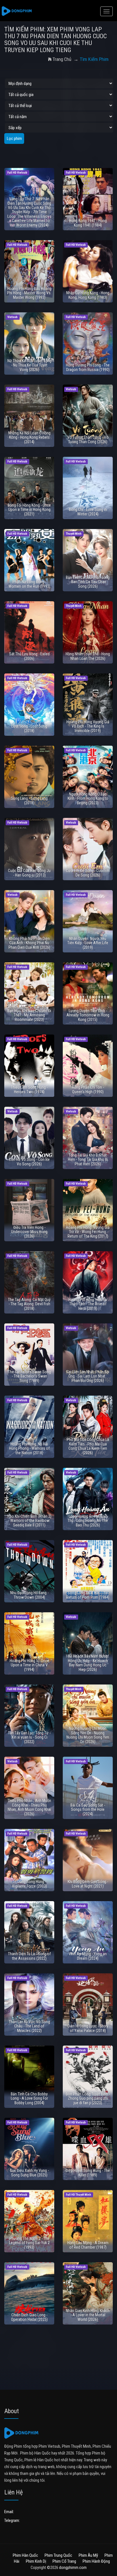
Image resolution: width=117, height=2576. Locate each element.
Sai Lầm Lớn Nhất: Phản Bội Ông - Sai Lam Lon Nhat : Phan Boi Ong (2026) (88, 1376)
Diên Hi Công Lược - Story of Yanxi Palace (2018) (88, 2028)
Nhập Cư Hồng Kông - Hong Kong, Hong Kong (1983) (88, 295)
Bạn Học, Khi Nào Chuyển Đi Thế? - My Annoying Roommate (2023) (29, 1015)
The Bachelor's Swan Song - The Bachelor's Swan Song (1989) (29, 1376)
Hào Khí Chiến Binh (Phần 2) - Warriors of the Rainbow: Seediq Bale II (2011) (29, 1521)
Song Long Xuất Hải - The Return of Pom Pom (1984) (88, 1595)
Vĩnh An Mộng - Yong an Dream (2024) (88, 1956)
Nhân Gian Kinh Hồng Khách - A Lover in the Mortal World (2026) (88, 2315)
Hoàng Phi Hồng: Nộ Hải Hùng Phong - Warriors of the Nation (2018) (29, 1448)
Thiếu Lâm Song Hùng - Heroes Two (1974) (29, 1089)
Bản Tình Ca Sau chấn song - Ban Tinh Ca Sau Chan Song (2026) (88, 582)
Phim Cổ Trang (64, 2561)
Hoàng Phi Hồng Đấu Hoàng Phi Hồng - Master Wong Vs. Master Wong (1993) (29, 293)
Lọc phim (14, 138)
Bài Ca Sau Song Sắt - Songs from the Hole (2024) (88, 1810)
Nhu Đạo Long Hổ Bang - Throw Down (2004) (29, 1595)
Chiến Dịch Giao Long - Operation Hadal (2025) (29, 2317)
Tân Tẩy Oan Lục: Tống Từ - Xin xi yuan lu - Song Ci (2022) (29, 1737)
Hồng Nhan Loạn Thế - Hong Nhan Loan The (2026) (88, 656)
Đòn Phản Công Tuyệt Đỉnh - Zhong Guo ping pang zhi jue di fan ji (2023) (88, 2098)
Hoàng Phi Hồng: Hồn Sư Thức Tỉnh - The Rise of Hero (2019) (88, 1304)
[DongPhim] (17, 11)
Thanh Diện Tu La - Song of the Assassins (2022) (29, 1956)
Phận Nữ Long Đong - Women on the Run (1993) (29, 584)
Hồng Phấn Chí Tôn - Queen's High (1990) (88, 1089)
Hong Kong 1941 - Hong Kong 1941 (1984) (88, 223)
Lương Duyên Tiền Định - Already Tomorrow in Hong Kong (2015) (88, 1015)
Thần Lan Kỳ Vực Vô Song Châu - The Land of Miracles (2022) (29, 2026)
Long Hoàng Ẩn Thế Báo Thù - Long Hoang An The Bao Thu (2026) (88, 1521)
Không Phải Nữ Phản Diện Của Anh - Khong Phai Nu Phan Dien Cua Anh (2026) (29, 943)
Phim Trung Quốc (58, 2555)
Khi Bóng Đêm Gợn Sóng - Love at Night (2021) (88, 1884)
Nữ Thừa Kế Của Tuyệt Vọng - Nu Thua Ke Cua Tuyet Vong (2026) (29, 365)
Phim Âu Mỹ (88, 2555)
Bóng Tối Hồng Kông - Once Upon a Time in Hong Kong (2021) (29, 510)
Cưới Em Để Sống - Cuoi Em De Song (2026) (88, 873)
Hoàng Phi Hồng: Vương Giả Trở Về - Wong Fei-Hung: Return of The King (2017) (88, 1232)
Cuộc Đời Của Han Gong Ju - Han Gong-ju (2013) (29, 873)
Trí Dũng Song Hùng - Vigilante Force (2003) (29, 1884)
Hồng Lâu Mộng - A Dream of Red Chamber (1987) (88, 2245)
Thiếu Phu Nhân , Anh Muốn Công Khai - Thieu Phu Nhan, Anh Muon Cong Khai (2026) (29, 1807)
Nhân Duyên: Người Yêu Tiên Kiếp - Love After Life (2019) (88, 943)
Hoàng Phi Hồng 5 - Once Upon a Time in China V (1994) (29, 1665)
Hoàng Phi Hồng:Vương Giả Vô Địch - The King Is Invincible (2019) (88, 726)
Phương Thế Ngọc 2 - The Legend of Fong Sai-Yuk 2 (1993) (29, 2243)
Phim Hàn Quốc (25, 2555)
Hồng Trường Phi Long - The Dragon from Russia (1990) (88, 367)
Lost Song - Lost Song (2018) (29, 728)
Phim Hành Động (96, 2561)
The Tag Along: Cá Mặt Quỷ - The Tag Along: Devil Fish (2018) (29, 1304)
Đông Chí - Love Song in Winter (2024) (88, 512)
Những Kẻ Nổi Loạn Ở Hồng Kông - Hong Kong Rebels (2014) (29, 437)
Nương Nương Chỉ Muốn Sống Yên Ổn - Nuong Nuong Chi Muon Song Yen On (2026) (88, 1735)
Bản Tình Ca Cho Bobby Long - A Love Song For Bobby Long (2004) (29, 2098)
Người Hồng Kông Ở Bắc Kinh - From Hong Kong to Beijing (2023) (88, 798)
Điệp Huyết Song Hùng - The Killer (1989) (88, 2173)
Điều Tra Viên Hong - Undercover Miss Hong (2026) (29, 1232)
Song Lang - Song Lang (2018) (29, 800)
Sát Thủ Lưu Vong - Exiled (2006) (29, 656)
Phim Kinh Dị (36, 2561)
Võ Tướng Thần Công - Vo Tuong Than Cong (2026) (88, 439)
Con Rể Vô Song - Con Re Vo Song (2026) (29, 1162)
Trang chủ (62, 59)
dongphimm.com (73, 2568)
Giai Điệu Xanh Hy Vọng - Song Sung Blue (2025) (29, 2173)
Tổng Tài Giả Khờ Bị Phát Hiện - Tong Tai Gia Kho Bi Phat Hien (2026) (88, 1160)
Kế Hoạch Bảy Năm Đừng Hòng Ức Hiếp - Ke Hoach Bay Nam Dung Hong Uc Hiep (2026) (88, 1663)
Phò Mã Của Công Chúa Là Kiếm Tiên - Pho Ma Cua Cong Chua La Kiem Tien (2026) (88, 1446)
